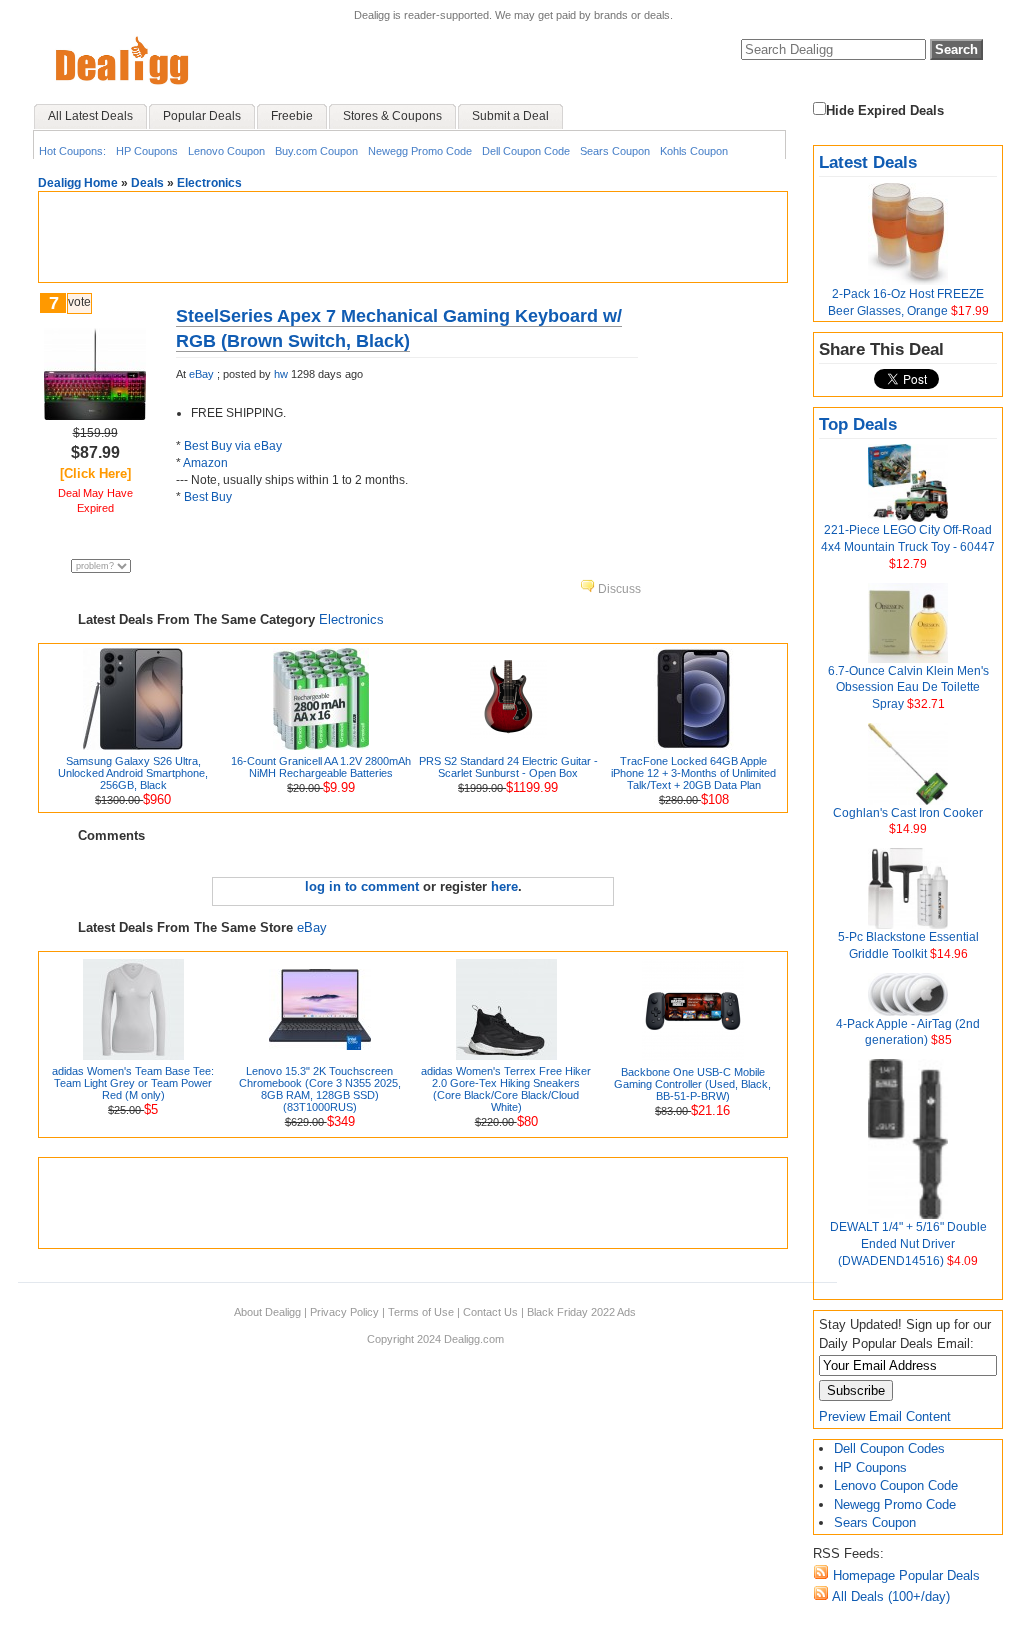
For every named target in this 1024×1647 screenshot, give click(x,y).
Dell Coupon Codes (889, 1448)
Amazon (205, 463)
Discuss (618, 589)
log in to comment (362, 886)
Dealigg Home (78, 183)
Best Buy (208, 497)
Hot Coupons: (72, 151)
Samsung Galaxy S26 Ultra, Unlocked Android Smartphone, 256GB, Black (133, 773)
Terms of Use (421, 1312)
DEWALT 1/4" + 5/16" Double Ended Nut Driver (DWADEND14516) (908, 1244)
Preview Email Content (885, 1416)
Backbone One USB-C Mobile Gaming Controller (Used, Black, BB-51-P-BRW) (692, 1084)
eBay (201, 374)
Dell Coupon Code (526, 151)
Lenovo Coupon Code (896, 1485)
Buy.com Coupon (316, 151)
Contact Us (490, 1312)
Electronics (209, 183)
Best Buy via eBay (233, 446)
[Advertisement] (413, 237)
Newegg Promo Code (420, 151)
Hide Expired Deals (885, 110)
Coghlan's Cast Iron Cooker (908, 813)
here (504, 886)
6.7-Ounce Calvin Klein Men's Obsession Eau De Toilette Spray (908, 688)
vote (79, 302)
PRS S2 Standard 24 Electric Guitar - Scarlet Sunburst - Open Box (508, 767)
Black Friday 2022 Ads (581, 1312)
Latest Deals (868, 162)
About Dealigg (267, 1312)
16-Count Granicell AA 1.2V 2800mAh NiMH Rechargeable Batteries (321, 767)
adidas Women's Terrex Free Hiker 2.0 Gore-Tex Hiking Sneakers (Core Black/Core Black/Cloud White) (506, 1089)
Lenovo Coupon (226, 151)
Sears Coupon (615, 151)
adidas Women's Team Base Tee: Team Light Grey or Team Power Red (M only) (133, 1083)
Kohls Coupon (694, 151)
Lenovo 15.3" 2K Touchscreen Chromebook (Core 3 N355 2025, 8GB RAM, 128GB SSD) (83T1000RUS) (320, 1089)
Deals (147, 183)
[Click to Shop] (95, 415)
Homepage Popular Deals (904, 1575)
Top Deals (858, 424)
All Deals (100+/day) (889, 1596)
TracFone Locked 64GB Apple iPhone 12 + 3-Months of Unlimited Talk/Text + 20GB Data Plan (693, 773)
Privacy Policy (344, 1312)
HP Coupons (147, 151)
